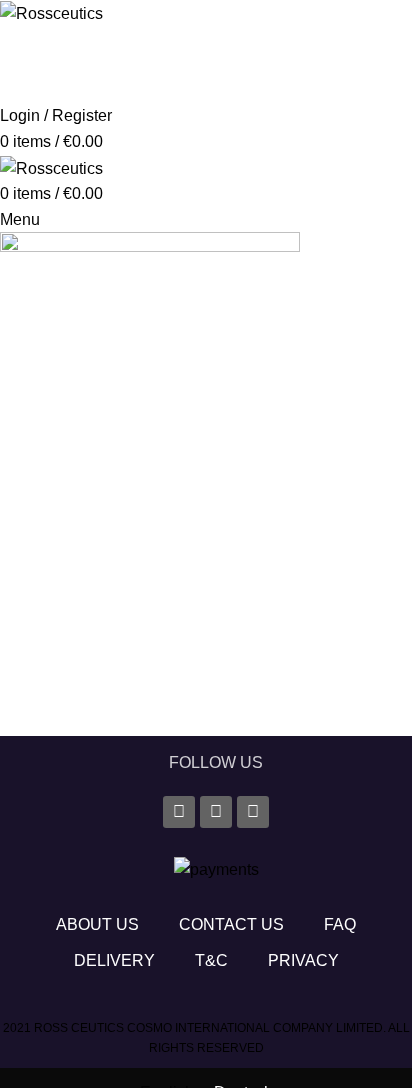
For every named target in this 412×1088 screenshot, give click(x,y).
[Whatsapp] (253, 812)
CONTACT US (231, 924)
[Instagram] (216, 812)
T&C (211, 960)
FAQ (340, 924)
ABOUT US (97, 924)
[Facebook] (179, 812)
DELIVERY (114, 960)
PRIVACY (303, 960)
